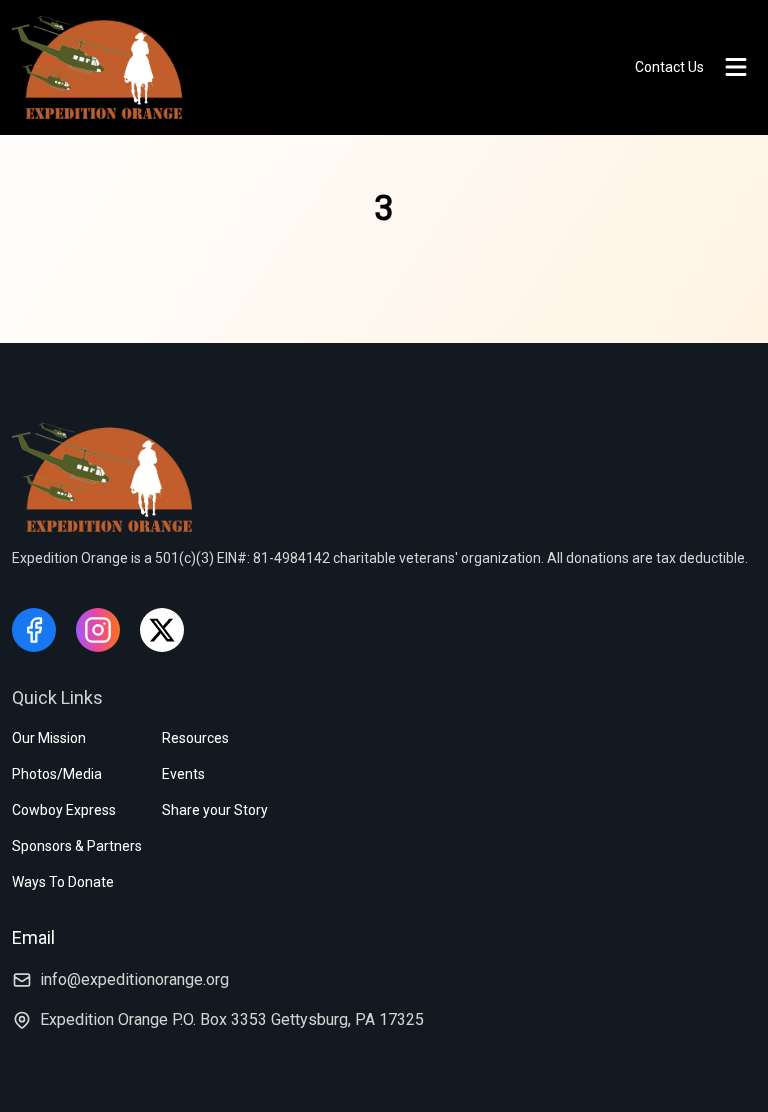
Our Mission (49, 738)
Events (183, 774)
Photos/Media (57, 774)
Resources (195, 738)
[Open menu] (736, 67)
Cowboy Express (64, 810)
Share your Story (215, 810)
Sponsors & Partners (77, 846)
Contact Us (669, 67)
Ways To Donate (63, 882)
